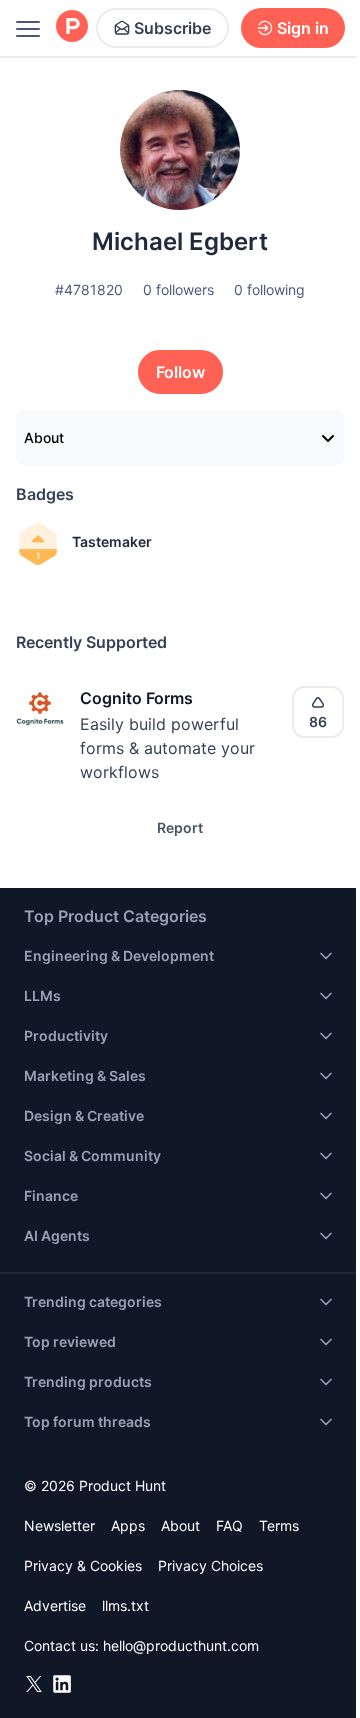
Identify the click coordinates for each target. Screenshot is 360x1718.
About (44, 437)
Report (180, 827)
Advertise (55, 1605)
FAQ (229, 1525)
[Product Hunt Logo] (72, 27)
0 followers (178, 289)
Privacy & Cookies (83, 1565)
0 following (269, 289)
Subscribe (172, 28)
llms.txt (125, 1605)
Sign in (303, 28)
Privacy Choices (210, 1565)
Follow (180, 372)
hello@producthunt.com (181, 1645)
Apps (128, 1525)
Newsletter (59, 1525)
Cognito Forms (136, 698)
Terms (279, 1525)
